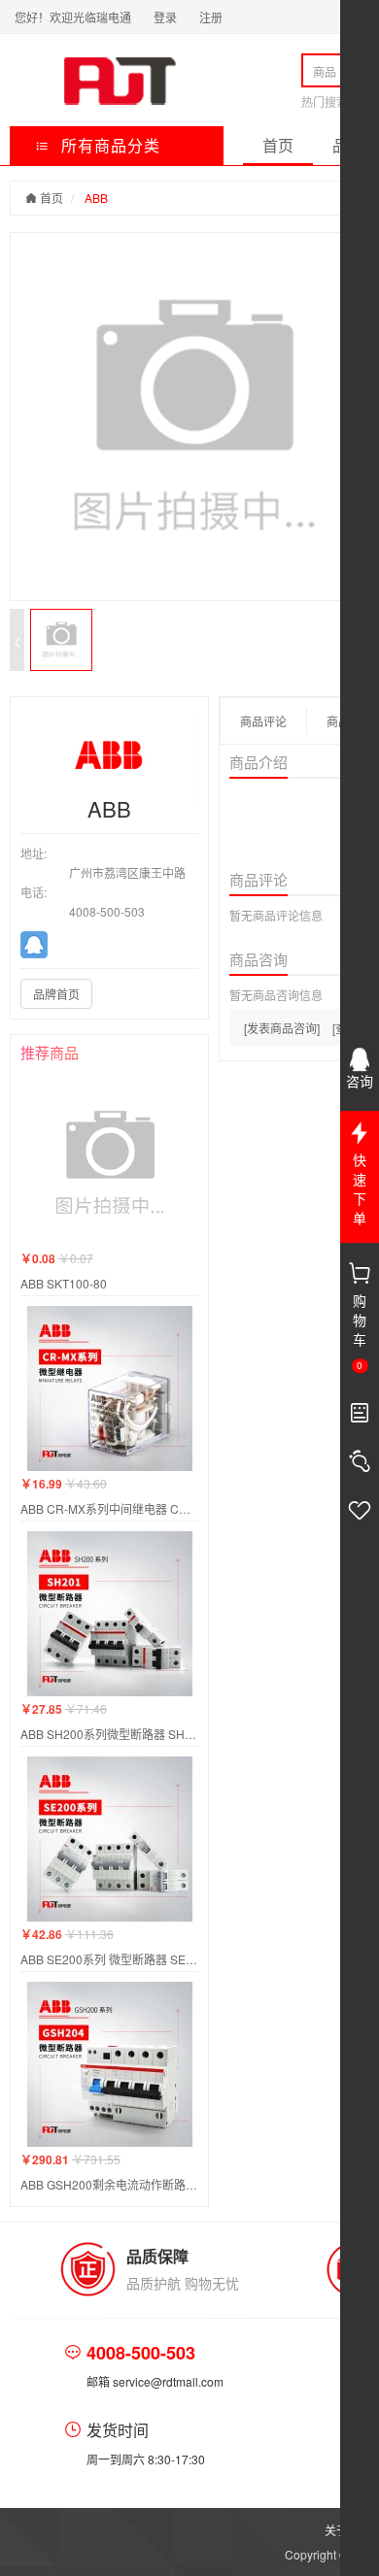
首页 (278, 145)
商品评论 (263, 721)
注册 (211, 17)
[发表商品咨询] (282, 1028)
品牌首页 (56, 994)
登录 (165, 17)
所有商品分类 (108, 145)
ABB (96, 198)
